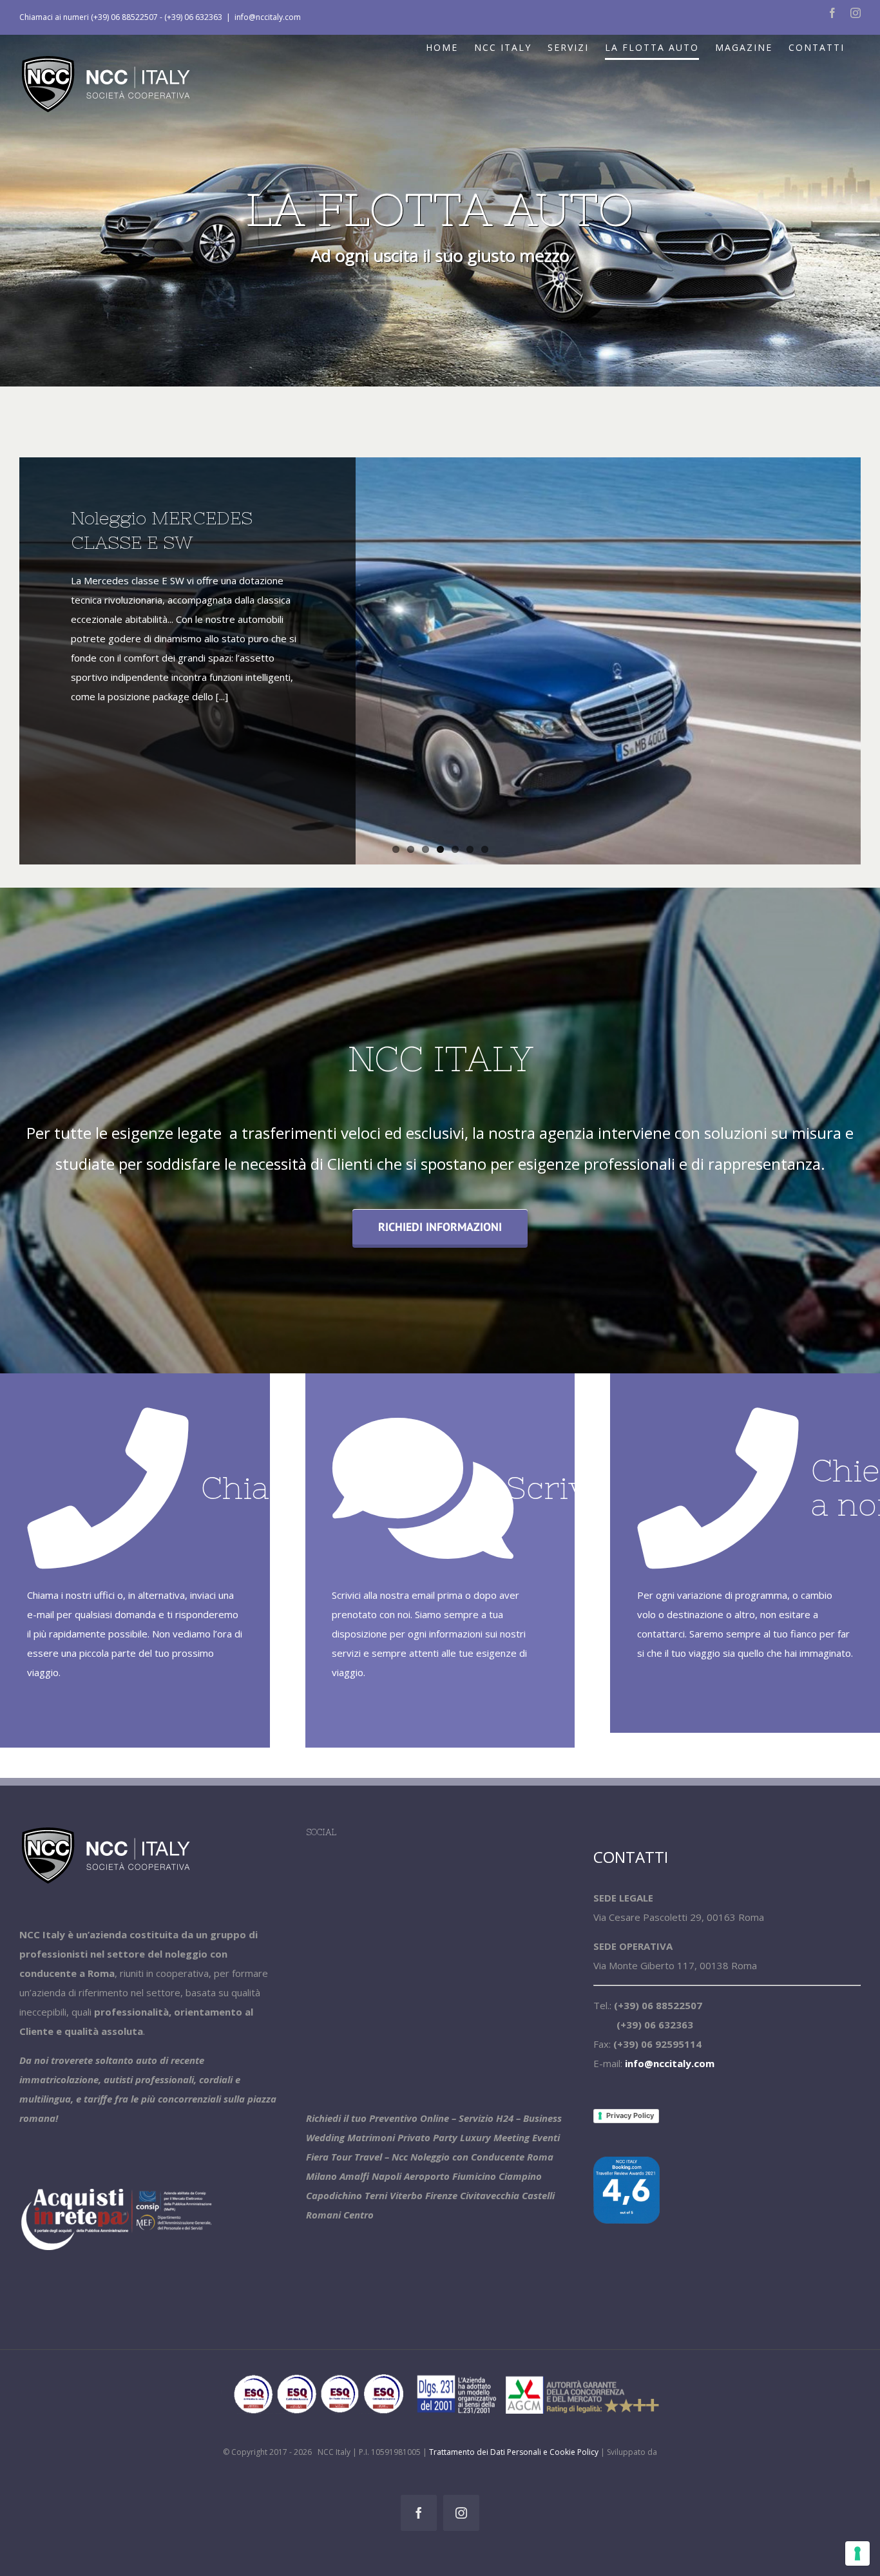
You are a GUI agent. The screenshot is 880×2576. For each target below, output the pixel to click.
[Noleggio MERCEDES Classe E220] (440, 661)
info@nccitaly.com (268, 17)
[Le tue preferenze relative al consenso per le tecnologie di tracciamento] (857, 2553)
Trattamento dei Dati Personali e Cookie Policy (514, 2452)
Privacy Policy (630, 2115)
